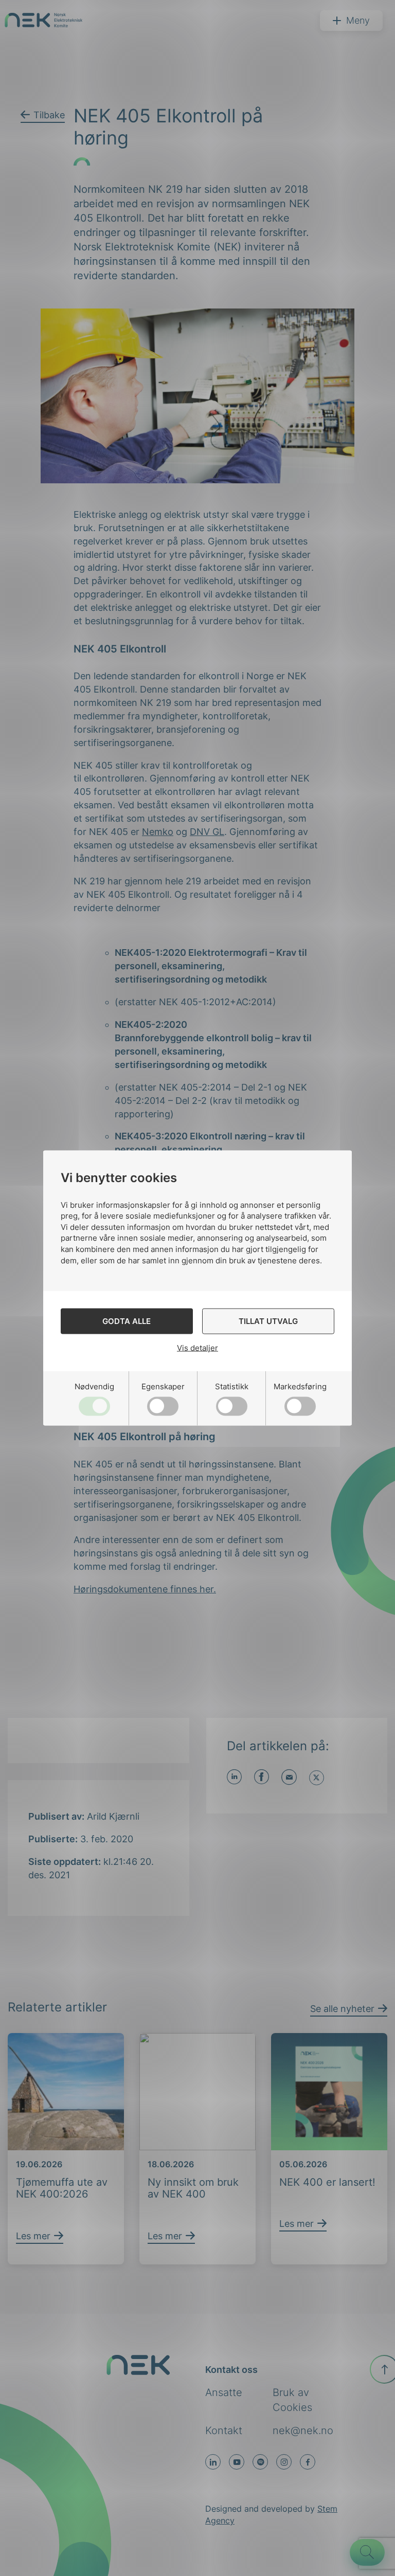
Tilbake (49, 115)
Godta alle (127, 1321)
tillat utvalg (268, 1321)
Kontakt (224, 2430)
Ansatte (224, 2392)
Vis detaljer (197, 1348)
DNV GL (207, 832)
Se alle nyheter (342, 2009)
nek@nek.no (303, 2430)
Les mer (33, 2236)
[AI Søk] (367, 2552)
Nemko (158, 832)
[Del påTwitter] (317, 1778)
